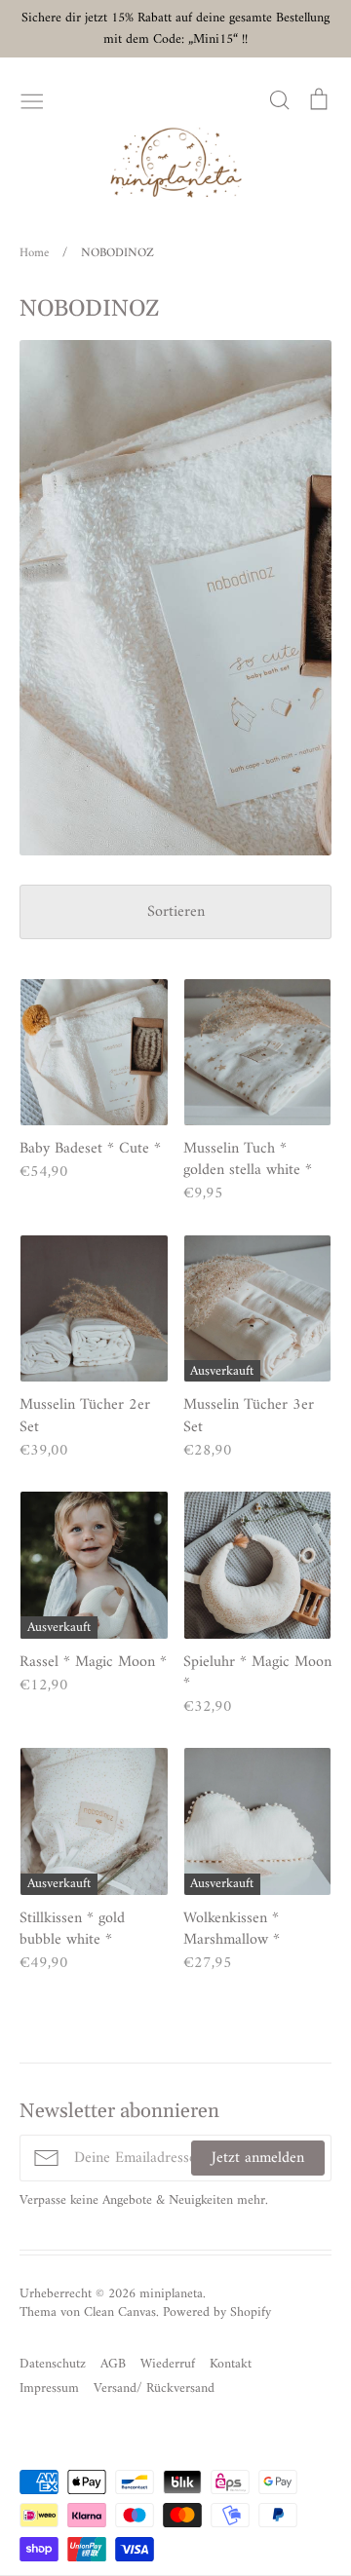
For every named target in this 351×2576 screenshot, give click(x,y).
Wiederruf (168, 2364)
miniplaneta (171, 2294)
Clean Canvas (120, 2312)
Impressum (49, 2388)
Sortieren (176, 912)
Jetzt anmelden (258, 2158)
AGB (113, 2364)
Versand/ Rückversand (154, 2388)
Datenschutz (53, 2364)
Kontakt (231, 2364)
